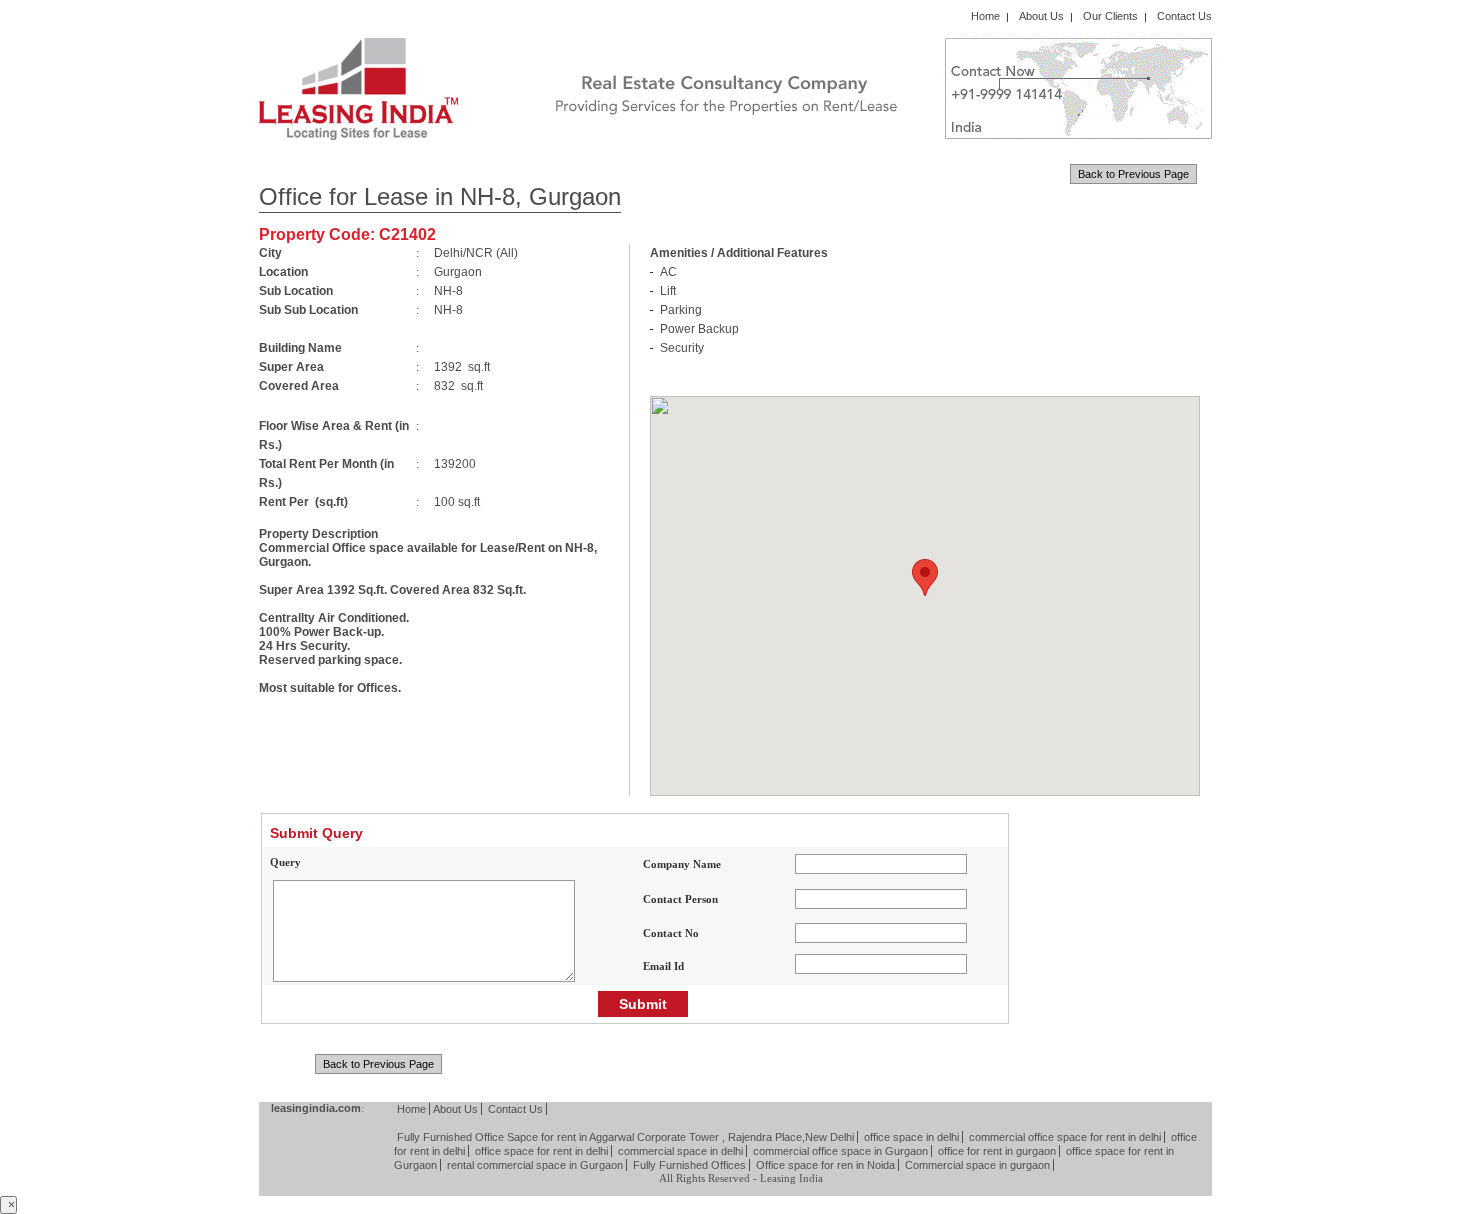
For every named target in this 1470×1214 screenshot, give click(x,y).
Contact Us (1184, 16)
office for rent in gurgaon (997, 1151)
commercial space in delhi (680, 1151)
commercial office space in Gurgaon (840, 1151)
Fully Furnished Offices (689, 1165)
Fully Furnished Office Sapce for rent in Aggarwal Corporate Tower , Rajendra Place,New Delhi (625, 1137)
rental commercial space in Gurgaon (535, 1165)
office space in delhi (911, 1137)
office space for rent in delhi (541, 1151)
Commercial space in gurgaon (977, 1165)
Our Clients (1110, 16)
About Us (1041, 16)
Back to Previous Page (1133, 174)
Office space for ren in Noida (825, 1165)
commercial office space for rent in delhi (1065, 1137)
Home (985, 16)
